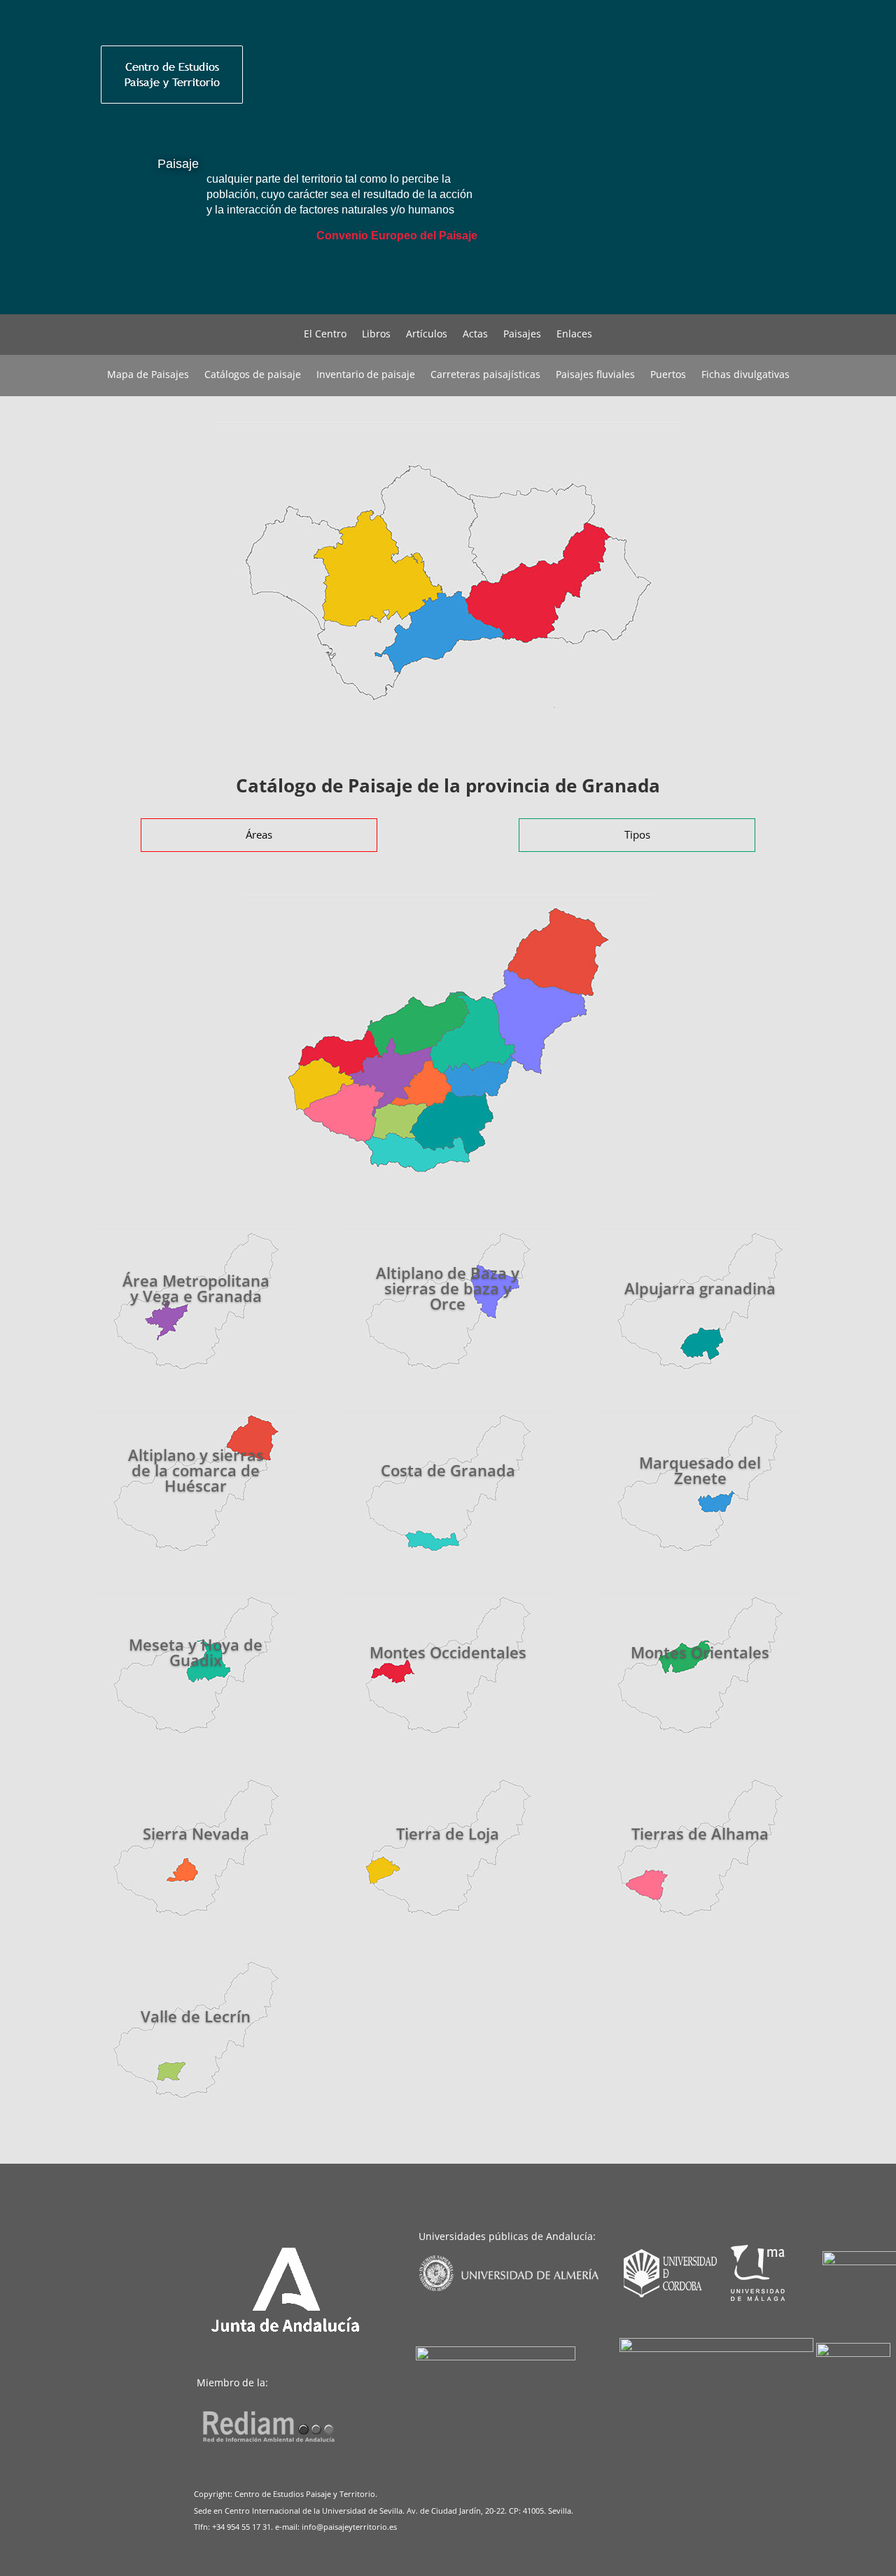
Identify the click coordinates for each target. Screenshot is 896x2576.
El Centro (325, 335)
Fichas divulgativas (745, 375)
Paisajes (522, 335)
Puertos (668, 375)
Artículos (427, 335)
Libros (376, 335)
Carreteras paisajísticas (485, 375)
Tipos (637, 834)
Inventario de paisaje (366, 375)
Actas (475, 335)
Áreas (259, 834)
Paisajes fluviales (595, 375)
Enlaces (574, 335)
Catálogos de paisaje (253, 375)
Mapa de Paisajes (148, 375)
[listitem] (380, 568)
